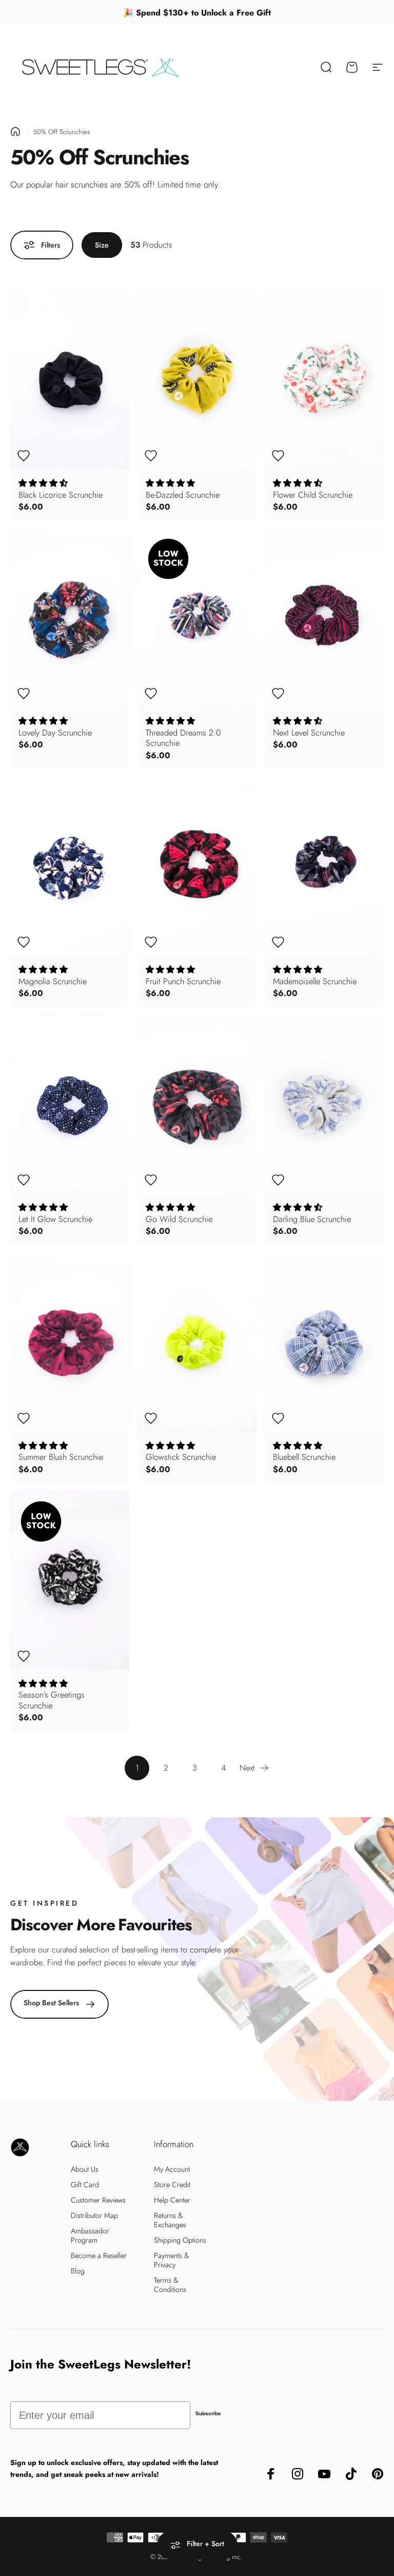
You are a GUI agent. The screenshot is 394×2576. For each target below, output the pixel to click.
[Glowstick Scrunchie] (197, 1342)
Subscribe (208, 2413)
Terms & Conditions (170, 2285)
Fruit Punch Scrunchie (183, 981)
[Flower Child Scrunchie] (324, 380)
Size (102, 245)
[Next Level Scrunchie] (324, 617)
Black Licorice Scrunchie (61, 495)
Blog (78, 2271)
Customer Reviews (98, 2200)
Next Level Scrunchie (309, 732)
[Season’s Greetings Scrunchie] (70, 1580)
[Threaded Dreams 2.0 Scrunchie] (197, 617)
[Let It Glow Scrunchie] (70, 1104)
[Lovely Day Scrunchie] (70, 617)
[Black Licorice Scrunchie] (70, 380)
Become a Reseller (99, 2255)
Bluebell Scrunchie (304, 1457)
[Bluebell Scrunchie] (324, 1342)
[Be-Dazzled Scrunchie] (197, 380)
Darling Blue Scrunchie (312, 1219)
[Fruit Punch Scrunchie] (197, 866)
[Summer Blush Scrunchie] (70, 1342)
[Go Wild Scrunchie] (197, 1104)
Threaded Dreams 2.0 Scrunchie (183, 738)
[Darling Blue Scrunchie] (324, 1104)
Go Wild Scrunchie (179, 1219)
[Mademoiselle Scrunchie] (324, 866)
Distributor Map (94, 2215)
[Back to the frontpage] (15, 131)
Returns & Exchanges (170, 2220)
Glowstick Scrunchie (181, 1457)
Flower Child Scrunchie (313, 495)
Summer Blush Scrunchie (61, 1457)
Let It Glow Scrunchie (55, 1219)
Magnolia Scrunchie (53, 981)
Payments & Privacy (172, 2260)
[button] (43, 483)
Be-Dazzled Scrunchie (183, 495)
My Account (172, 2169)
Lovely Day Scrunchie (55, 732)
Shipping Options (180, 2240)
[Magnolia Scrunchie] (70, 866)
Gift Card (85, 2185)
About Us (85, 2169)
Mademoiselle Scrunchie (315, 981)
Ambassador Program (90, 2235)
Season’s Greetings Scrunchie (52, 1700)
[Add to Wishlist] (24, 456)
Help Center (172, 2200)
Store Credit (172, 2185)
